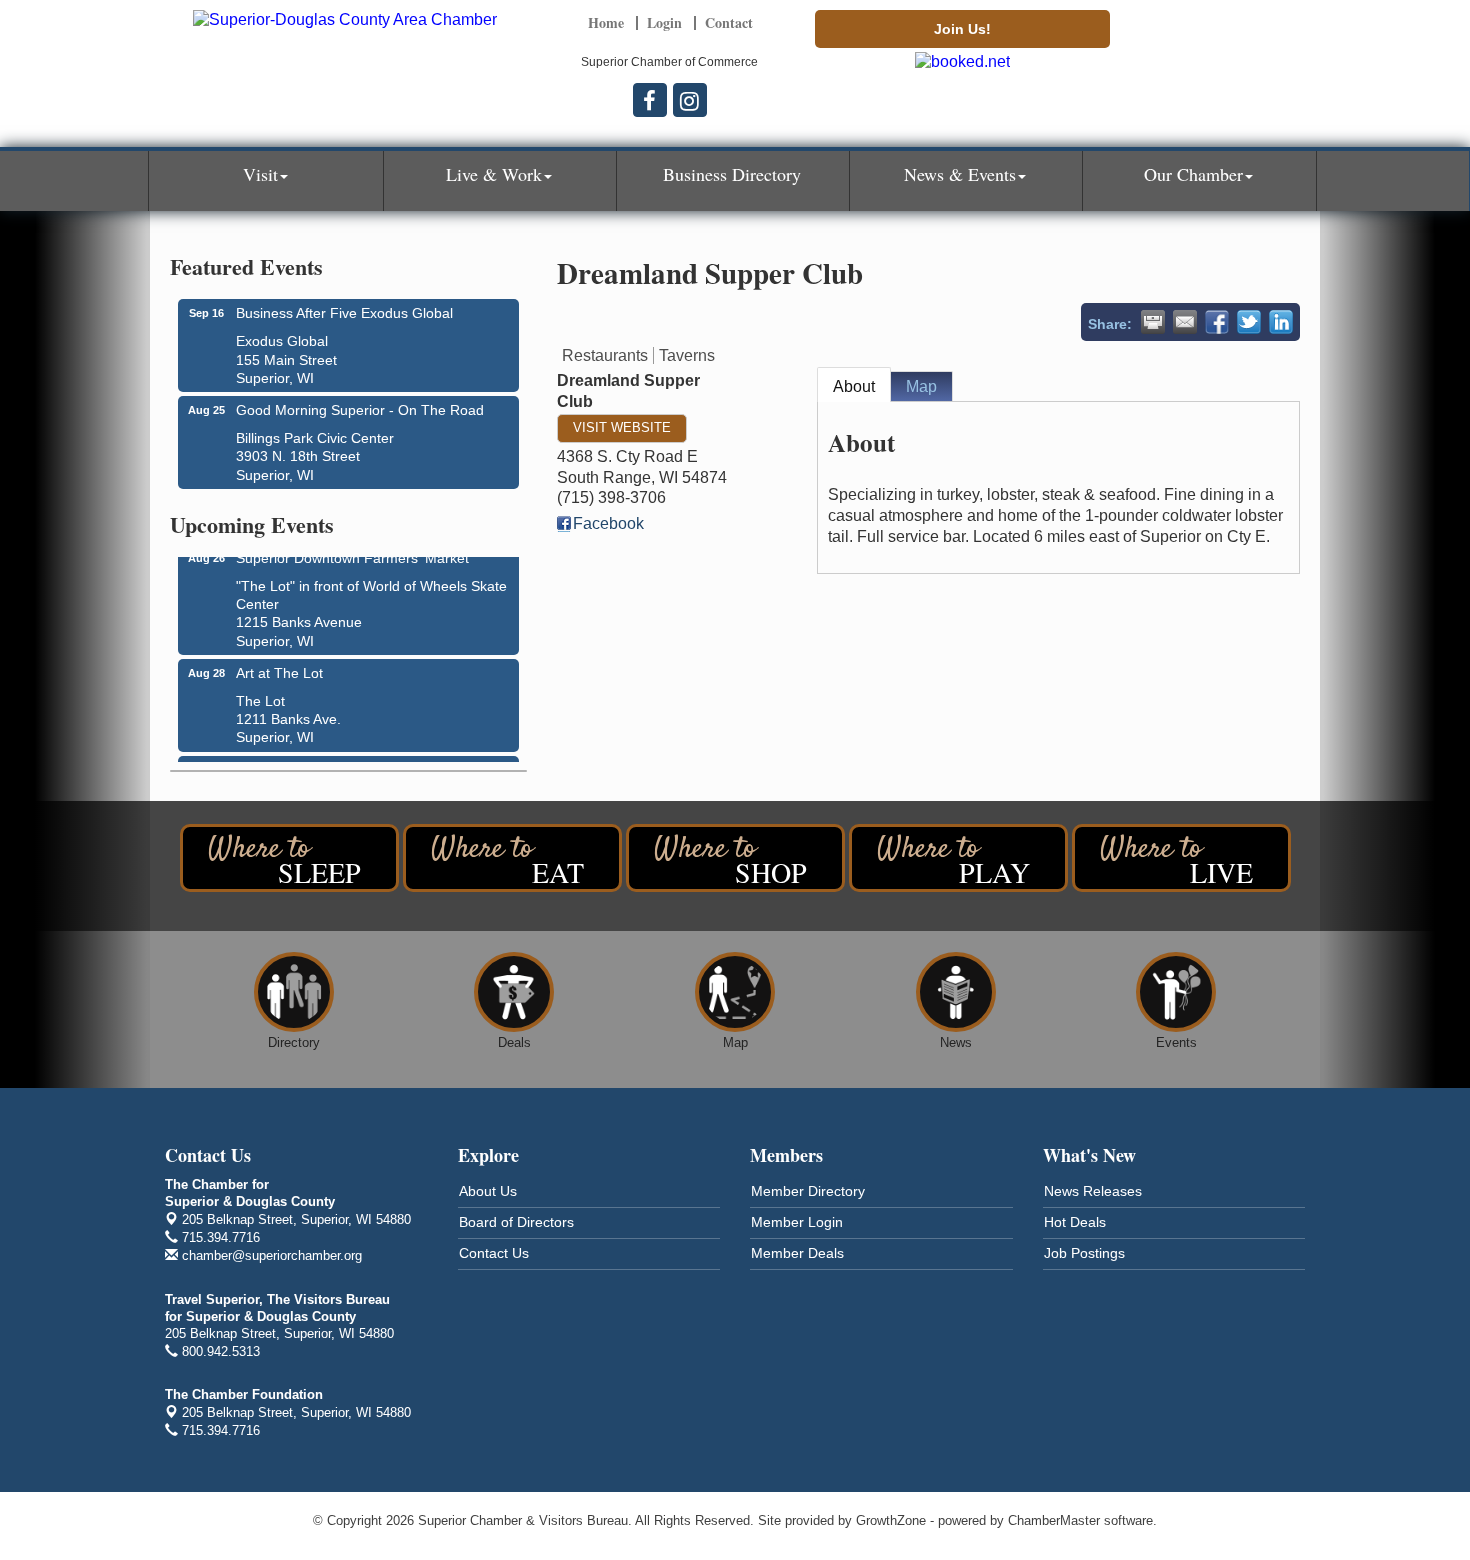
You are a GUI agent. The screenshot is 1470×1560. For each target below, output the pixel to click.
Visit (260, 174)
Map (921, 386)
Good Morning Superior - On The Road (360, 410)
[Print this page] (1153, 322)
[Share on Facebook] (1217, 322)
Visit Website (622, 427)
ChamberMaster (1054, 1520)
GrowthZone (891, 1520)
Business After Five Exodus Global (344, 313)
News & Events (960, 174)
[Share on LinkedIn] (1281, 322)
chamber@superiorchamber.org (270, 1255)
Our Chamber (1193, 174)
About (854, 386)
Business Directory (732, 174)
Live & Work (494, 174)
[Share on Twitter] (1249, 322)
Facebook (608, 523)
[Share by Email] (1185, 322)
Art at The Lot (279, 668)
